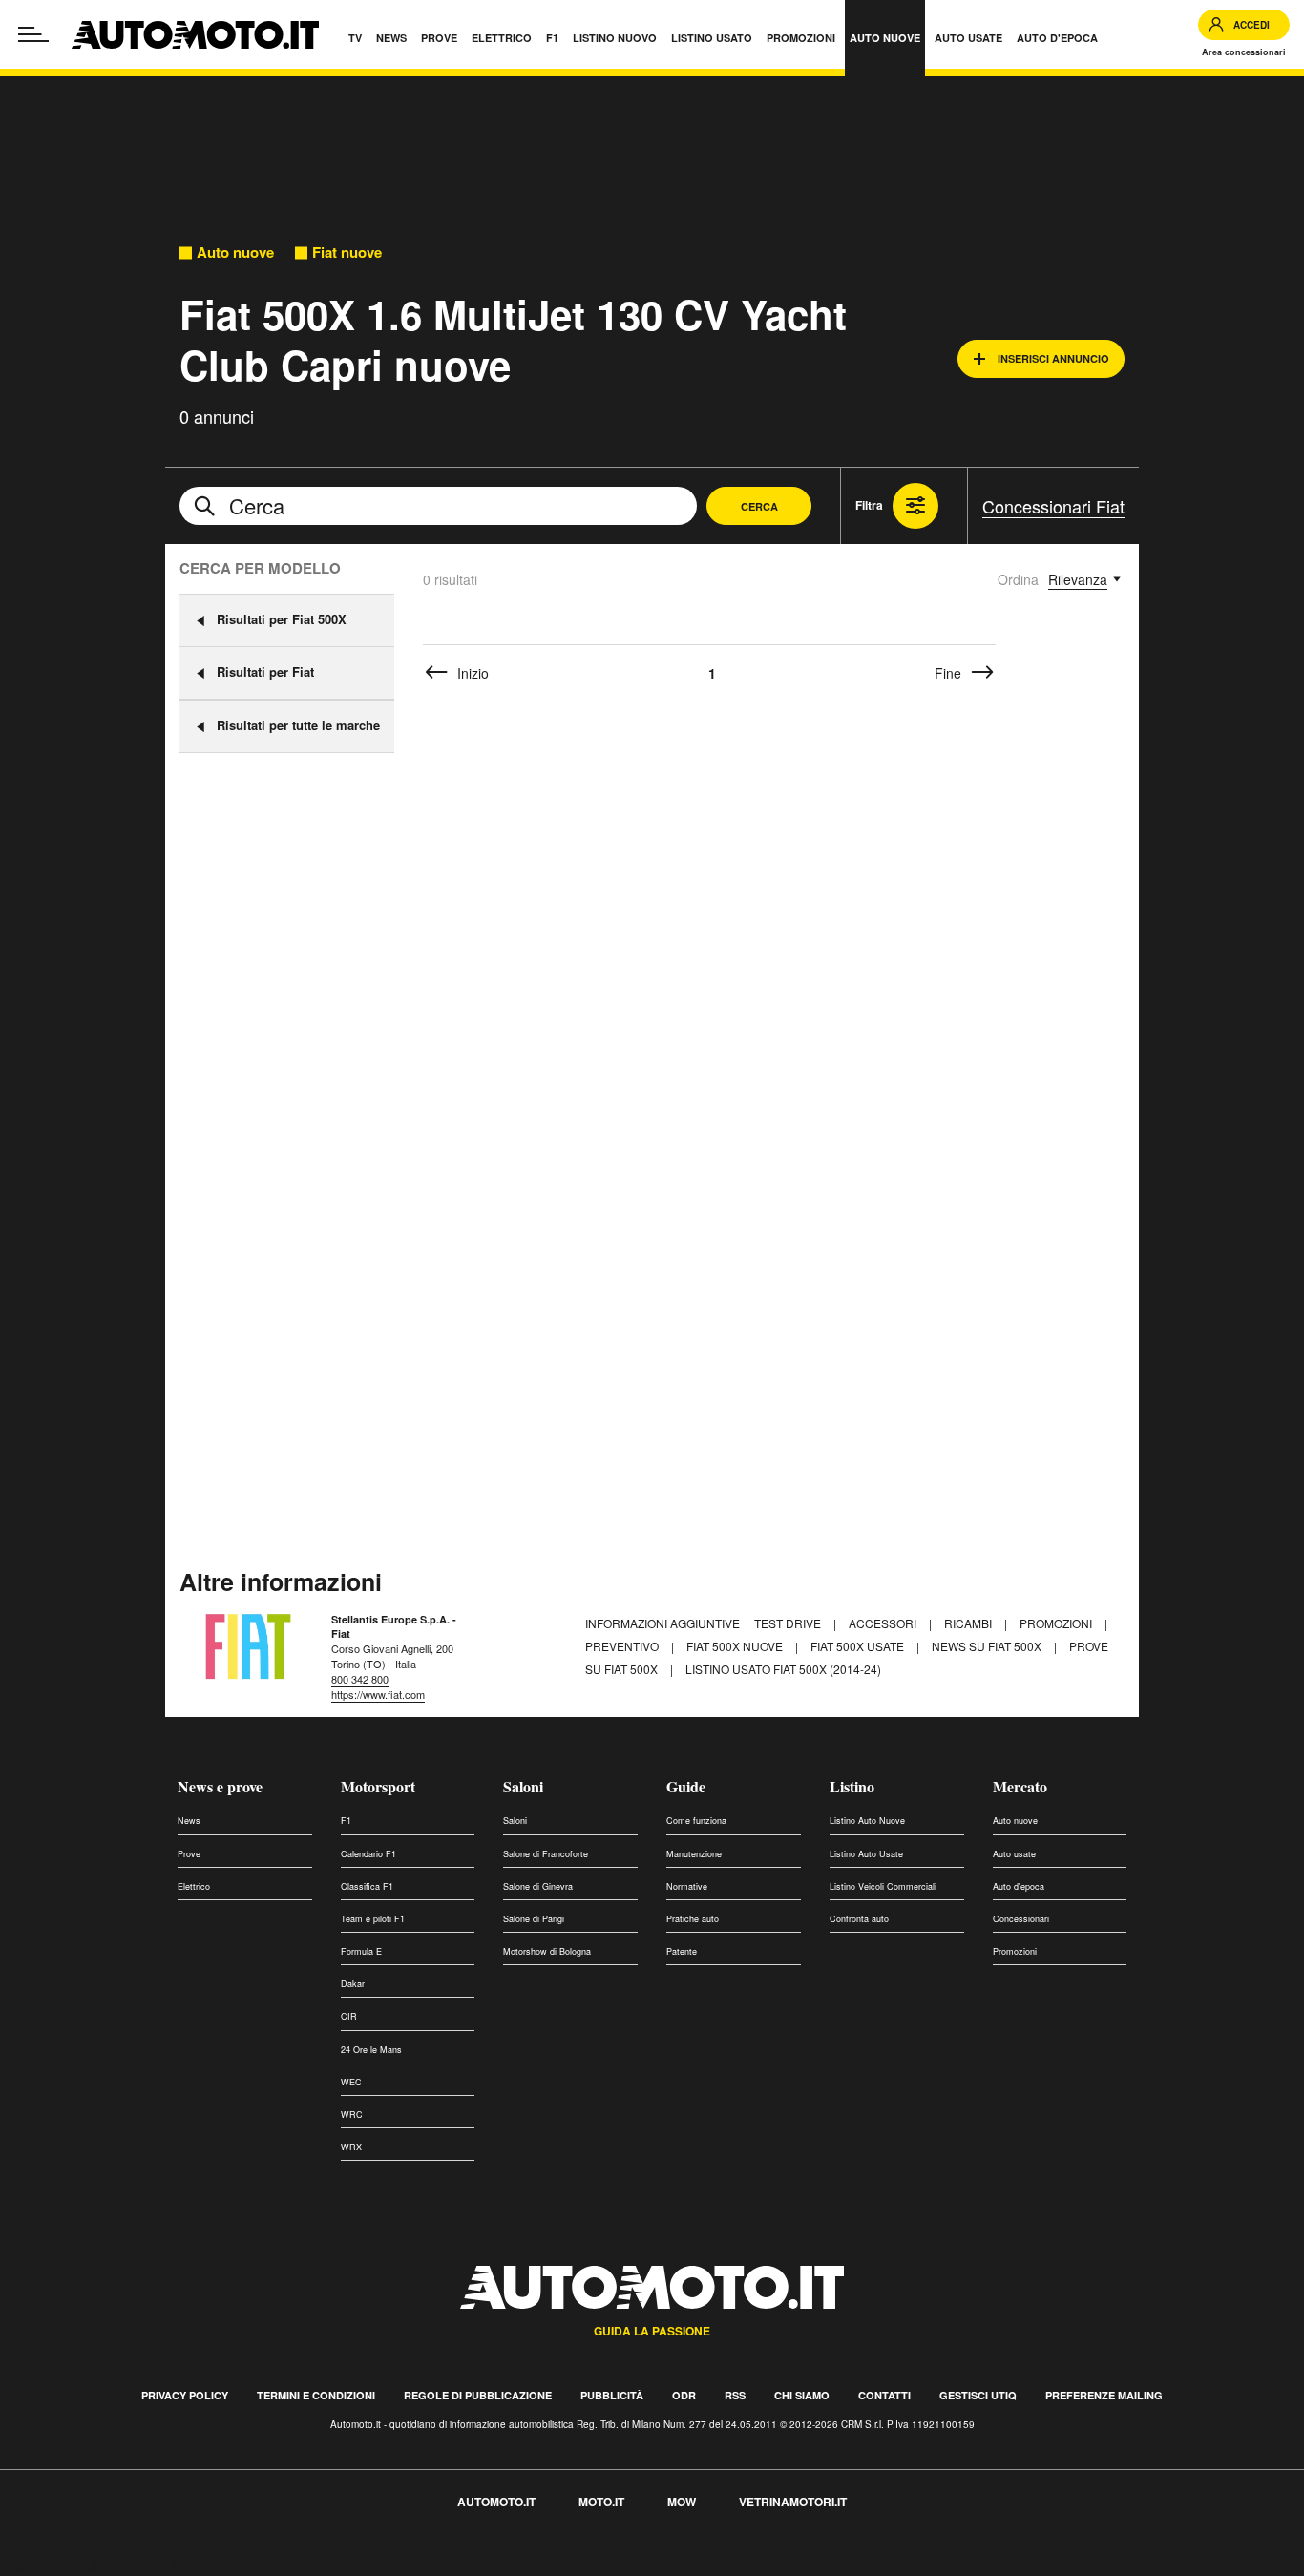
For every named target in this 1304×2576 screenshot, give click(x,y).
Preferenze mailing (1104, 2395)
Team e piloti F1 (373, 1919)
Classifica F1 (367, 1886)
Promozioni (1057, 1623)
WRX (351, 2147)
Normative (687, 1886)
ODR (684, 2395)
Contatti (884, 2395)
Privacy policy (185, 2395)
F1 (346, 1821)
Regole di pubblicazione (478, 2395)
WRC (352, 2115)
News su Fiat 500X (988, 1646)
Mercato (1020, 1786)
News (189, 1821)
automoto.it (496, 2502)
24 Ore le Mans (371, 2050)
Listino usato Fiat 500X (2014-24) (783, 1669)
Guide (686, 1786)
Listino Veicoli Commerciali (883, 1886)
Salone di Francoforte (546, 1854)
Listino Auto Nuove (867, 1821)
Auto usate (1014, 1854)
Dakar (353, 1984)
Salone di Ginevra (538, 1886)
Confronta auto (859, 1919)
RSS (735, 2395)
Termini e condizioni (316, 2395)
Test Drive (789, 1623)
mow (682, 2502)
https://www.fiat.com (378, 1694)
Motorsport (378, 1786)
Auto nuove (235, 252)
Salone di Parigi (534, 1919)
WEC (351, 2082)
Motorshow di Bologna (547, 1951)
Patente (682, 1951)
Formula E (361, 1951)
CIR (349, 2016)
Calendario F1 (368, 1854)
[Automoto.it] (195, 35)
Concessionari (1021, 1919)
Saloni (523, 1786)
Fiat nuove (347, 252)
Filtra (869, 505)
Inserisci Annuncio (1053, 358)
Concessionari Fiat (1053, 506)
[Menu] (33, 34)
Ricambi (969, 1623)
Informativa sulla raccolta (84, 2565)
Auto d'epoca (1019, 1886)
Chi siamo (802, 2395)
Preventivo (623, 1646)
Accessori (884, 1623)
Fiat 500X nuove (736, 1646)
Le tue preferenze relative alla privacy (298, 2565)
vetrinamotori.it (793, 2502)
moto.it (601, 2502)
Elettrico (194, 1886)
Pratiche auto (693, 1919)
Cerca (759, 506)
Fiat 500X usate (859, 1646)
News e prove (220, 1786)
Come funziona (696, 1821)
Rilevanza (1078, 579)
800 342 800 (360, 1679)
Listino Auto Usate (866, 1854)
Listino (852, 1786)
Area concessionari (1244, 52)
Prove (189, 1854)
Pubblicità (612, 2395)
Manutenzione (694, 1854)
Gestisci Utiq (978, 2395)
